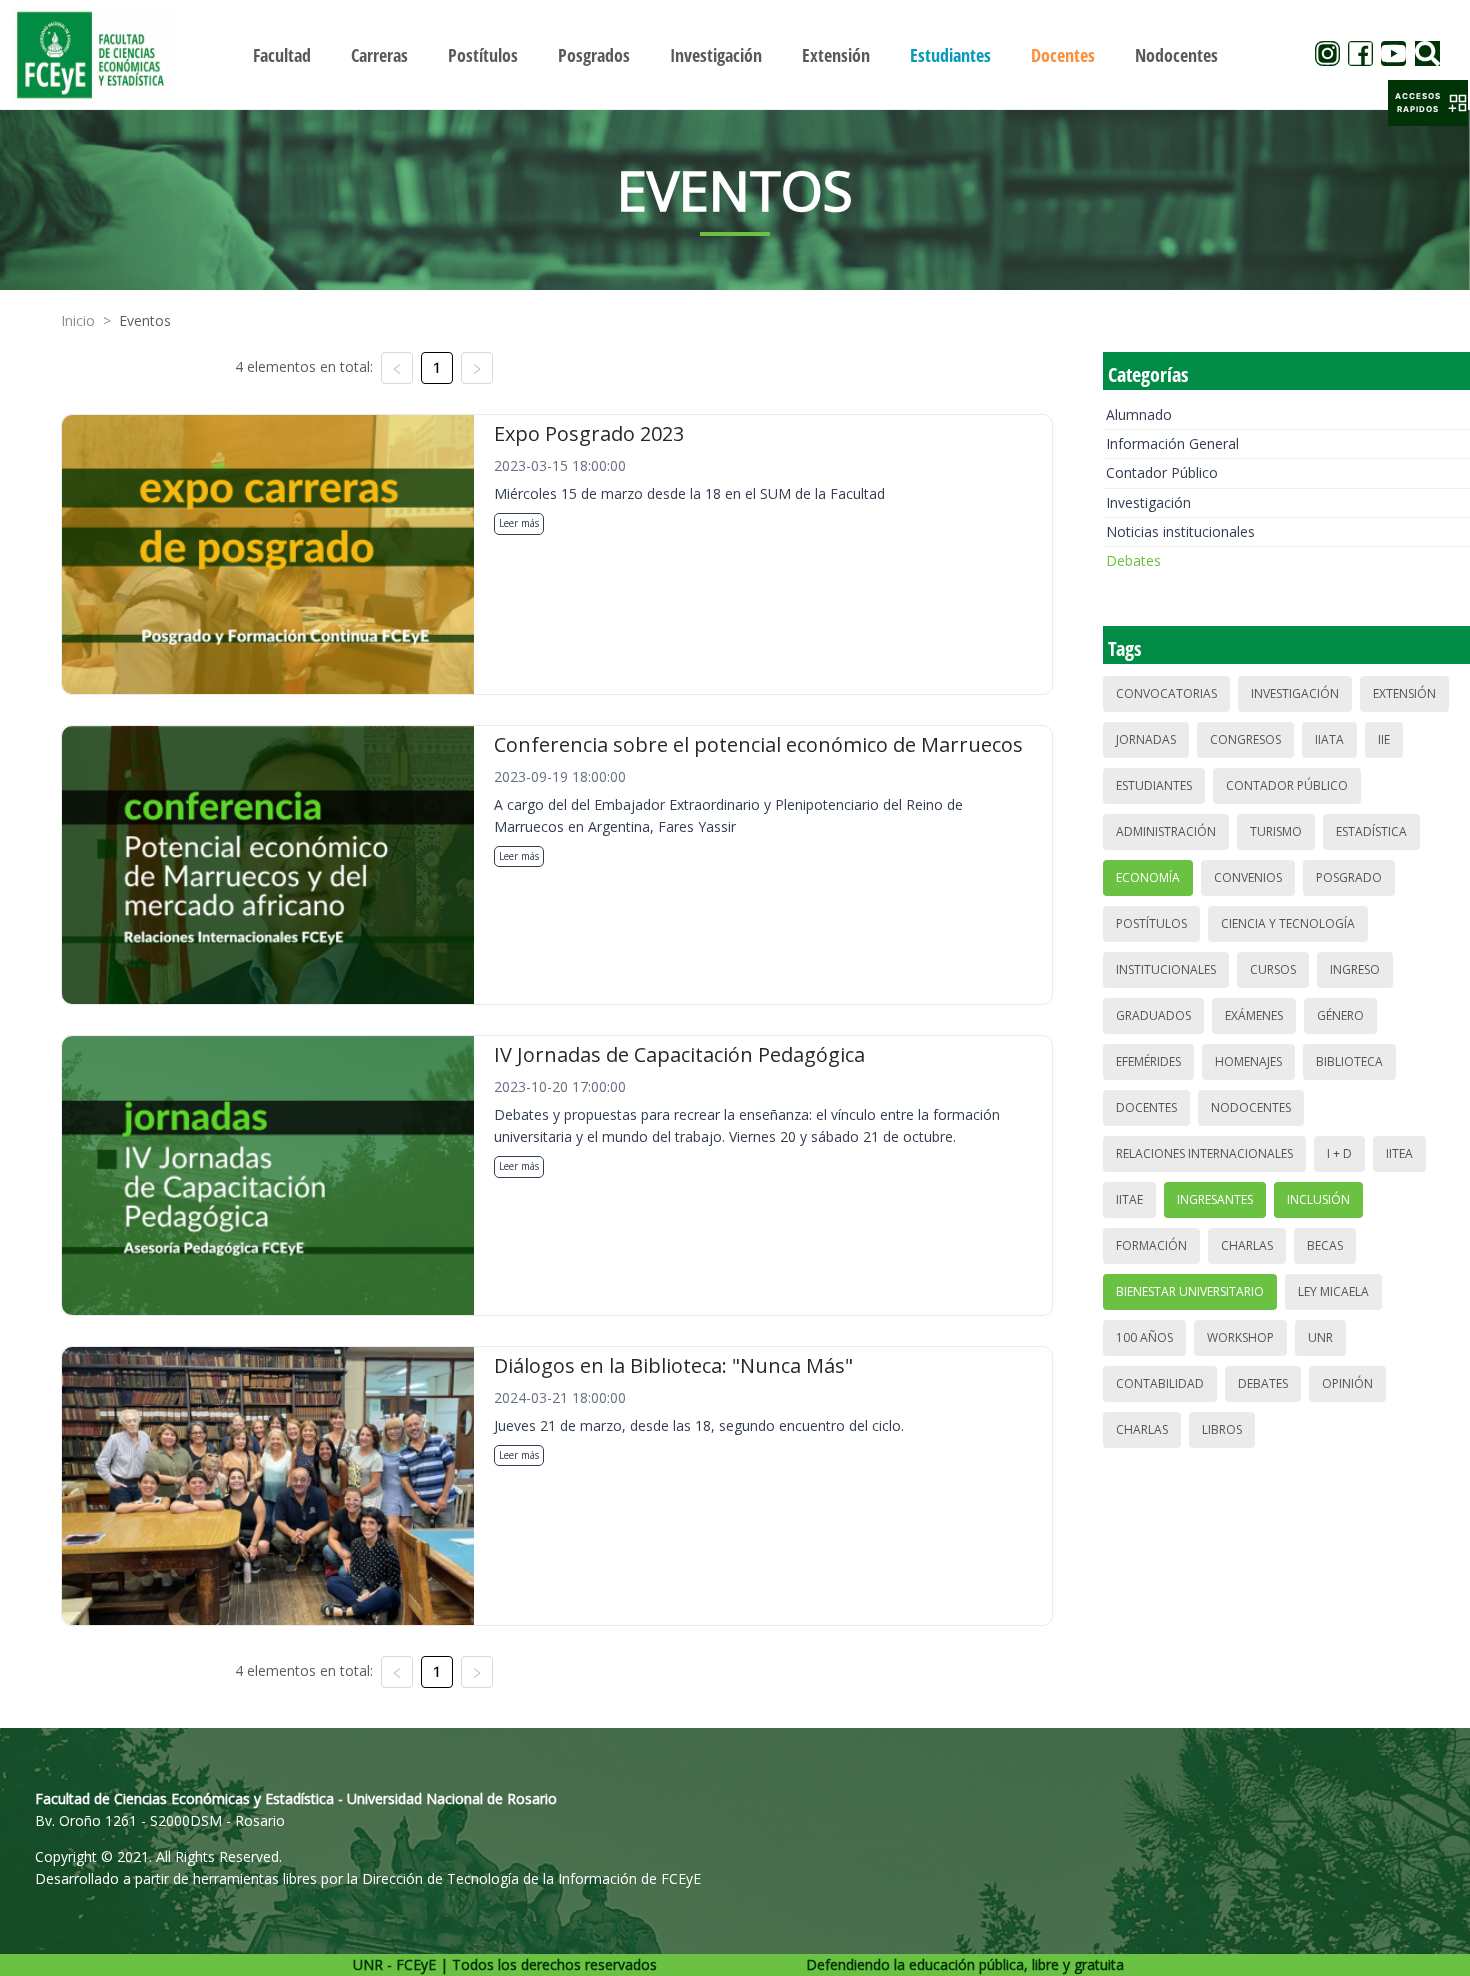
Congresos (1245, 739)
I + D (1339, 1153)
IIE (1384, 739)
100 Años (1144, 1337)
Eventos (145, 320)
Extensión (1404, 693)
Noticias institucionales (1180, 531)
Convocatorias (1166, 693)
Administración (1166, 831)
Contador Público (1162, 472)
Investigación (1148, 502)
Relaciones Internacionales (1204, 1153)
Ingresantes (1215, 1199)
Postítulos (1151, 923)
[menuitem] (282, 55)
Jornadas (1146, 739)
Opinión (1347, 1383)
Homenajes (1248, 1061)
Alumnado (1139, 414)
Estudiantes (1154, 785)
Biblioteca (1349, 1061)
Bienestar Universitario (1190, 1291)
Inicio (78, 320)
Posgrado (1349, 877)
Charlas (1247, 1245)
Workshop (1240, 1337)
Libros (1222, 1429)
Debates (1133, 560)
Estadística (1371, 831)
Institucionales (1166, 969)
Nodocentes (1251, 1107)
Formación (1151, 1245)
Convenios (1248, 877)
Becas (1325, 1245)
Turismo (1276, 831)
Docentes (1146, 1107)
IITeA (1399, 1153)
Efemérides (1148, 1061)
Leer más (519, 523)
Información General (1172, 443)
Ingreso (1355, 969)
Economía (1148, 877)
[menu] (735, 54)
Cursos (1273, 969)
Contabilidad (1160, 1383)
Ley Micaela (1333, 1291)
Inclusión (1318, 1199)
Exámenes (1254, 1015)
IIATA (1329, 739)
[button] (1428, 103)
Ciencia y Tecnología (1288, 923)
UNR (1320, 1337)
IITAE (1129, 1199)
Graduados (1153, 1015)
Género (1340, 1015)
